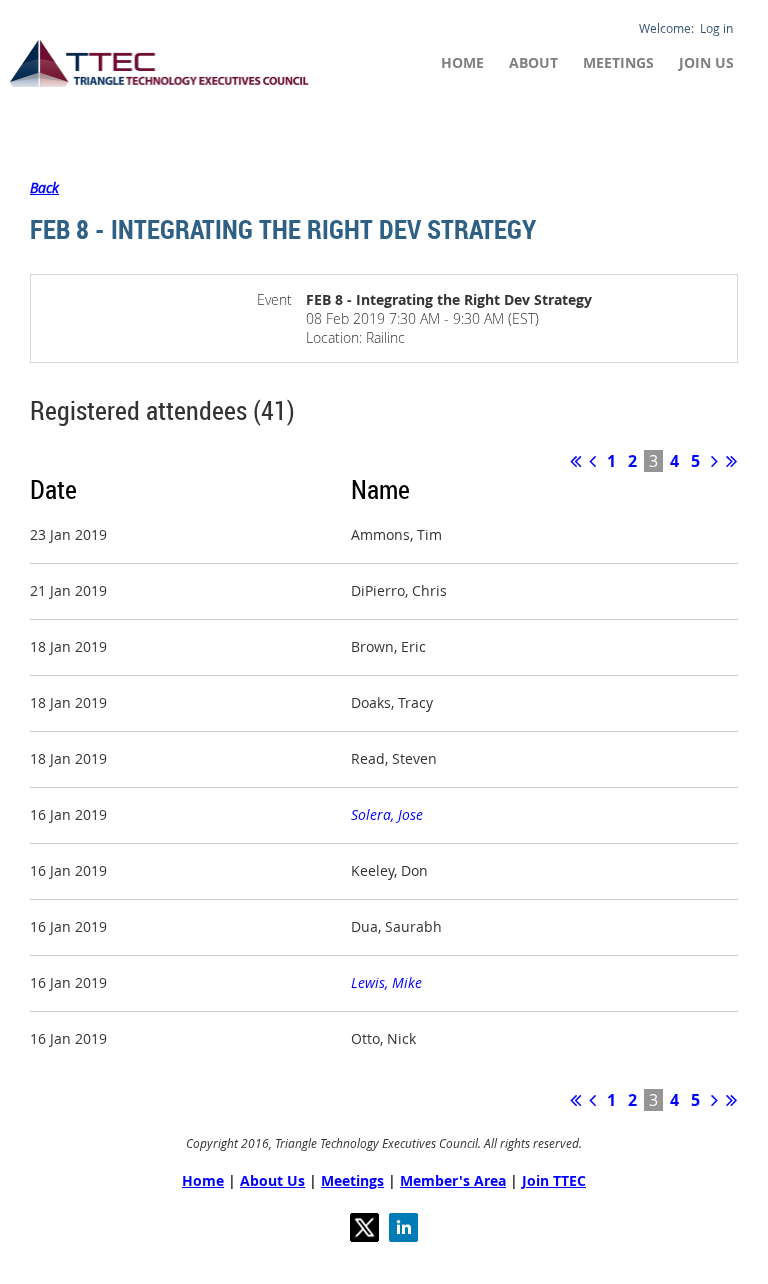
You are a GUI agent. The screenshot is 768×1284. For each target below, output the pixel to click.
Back (44, 187)
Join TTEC (554, 1180)
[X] (364, 1227)
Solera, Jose (387, 814)
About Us (272, 1180)
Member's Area (453, 1180)
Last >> (731, 461)
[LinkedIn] (403, 1227)
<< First (575, 461)
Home (203, 1180)
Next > (714, 461)
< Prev (592, 461)
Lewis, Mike (386, 982)
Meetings (352, 1180)
